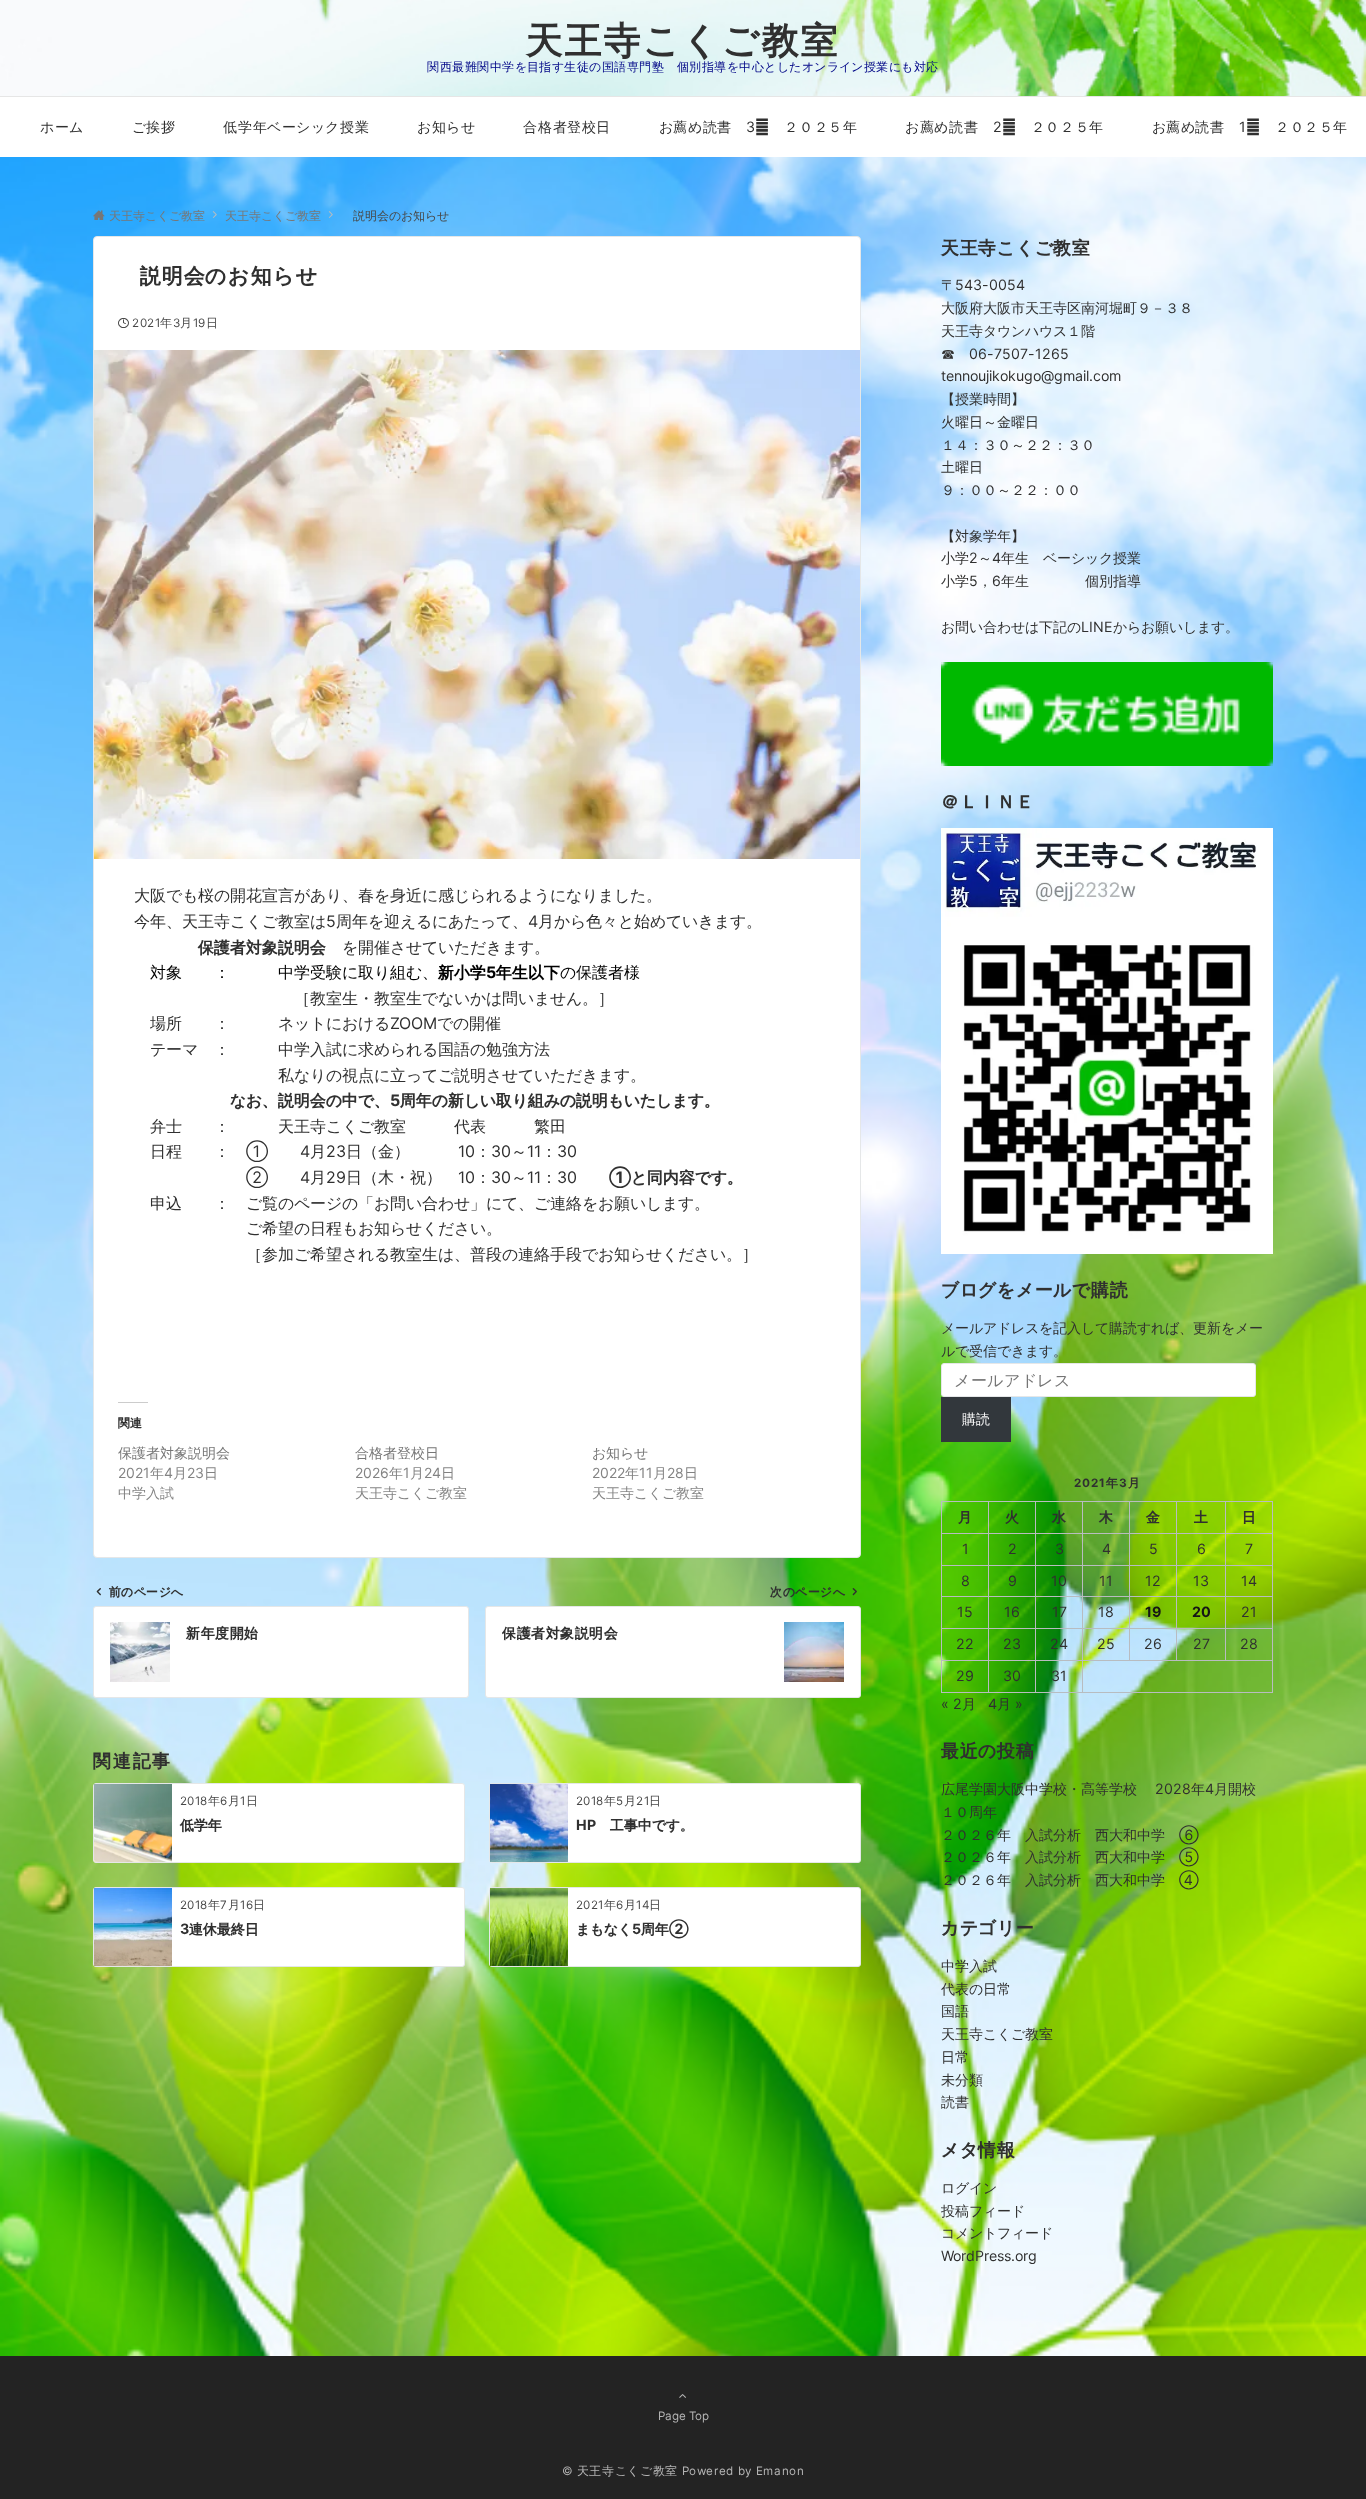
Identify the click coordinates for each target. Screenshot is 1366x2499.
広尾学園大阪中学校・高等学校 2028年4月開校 (1098, 1788)
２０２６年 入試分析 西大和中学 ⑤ (1070, 1856)
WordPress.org (989, 2255)
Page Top (683, 2416)
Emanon (780, 2471)
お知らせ (620, 1452)
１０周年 (969, 1811)
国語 (955, 2010)
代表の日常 (976, 1988)
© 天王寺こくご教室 (620, 2471)
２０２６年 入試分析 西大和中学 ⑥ (1070, 1834)
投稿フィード (983, 2210)
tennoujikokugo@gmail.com (1031, 375)
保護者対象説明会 (174, 1452)
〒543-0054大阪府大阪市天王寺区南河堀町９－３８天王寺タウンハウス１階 (1067, 307)
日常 (955, 2056)
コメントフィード (997, 2232)
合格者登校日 (397, 1452)
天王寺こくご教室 (683, 39)
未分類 (962, 2079)
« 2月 (958, 1703)
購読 (976, 1418)
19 (1153, 1611)
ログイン (969, 2187)
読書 (955, 2101)
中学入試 (969, 1965)
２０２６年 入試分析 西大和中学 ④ (1070, 1879)
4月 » (1005, 1703)
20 (1201, 1611)
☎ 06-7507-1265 (1005, 353)
